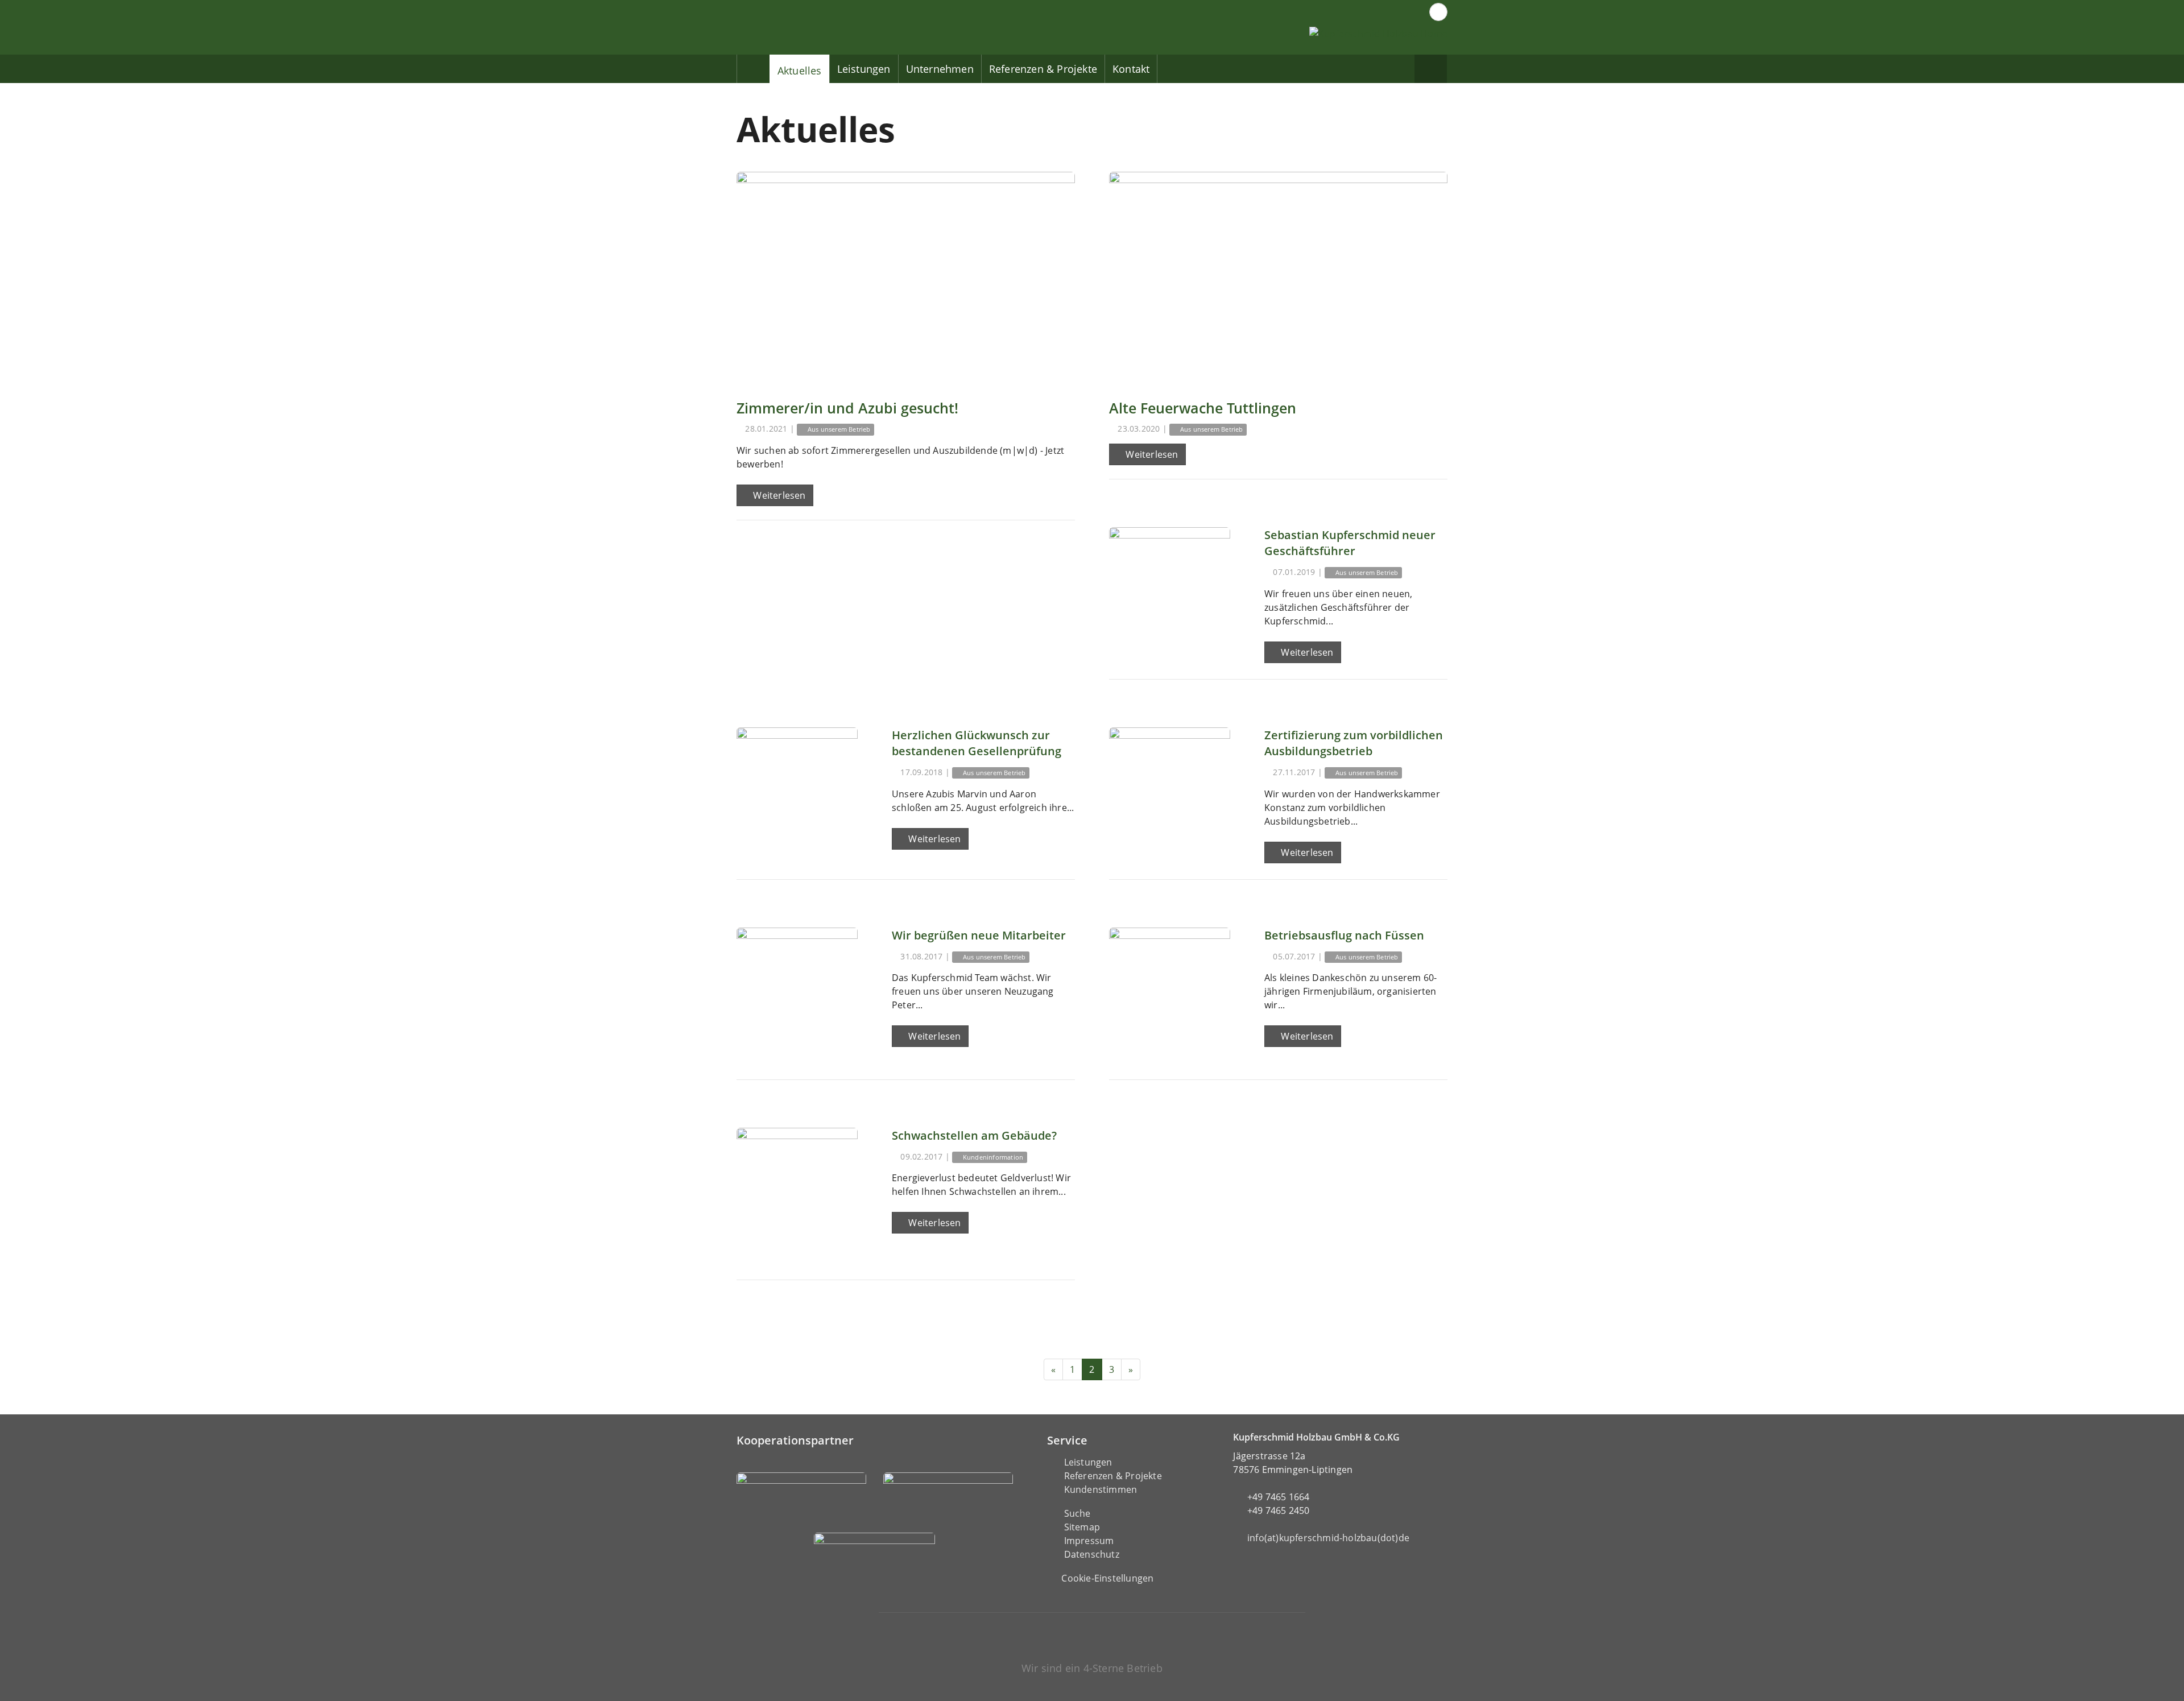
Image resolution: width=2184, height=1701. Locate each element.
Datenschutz (1092, 1554)
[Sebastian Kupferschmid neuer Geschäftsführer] (1170, 588)
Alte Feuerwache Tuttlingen (1203, 408)
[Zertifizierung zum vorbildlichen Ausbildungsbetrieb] (1170, 788)
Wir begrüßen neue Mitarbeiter (979, 935)
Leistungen (864, 69)
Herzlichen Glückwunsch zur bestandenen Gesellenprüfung (977, 743)
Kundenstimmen (1101, 1489)
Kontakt (1131, 69)
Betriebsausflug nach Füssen (1344, 935)
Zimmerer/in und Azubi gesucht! (847, 408)
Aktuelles (800, 71)
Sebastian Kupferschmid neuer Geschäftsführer (1350, 543)
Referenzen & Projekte (1043, 69)
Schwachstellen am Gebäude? (974, 1135)
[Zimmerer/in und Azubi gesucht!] (906, 278)
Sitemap (1082, 1527)
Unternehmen (940, 69)
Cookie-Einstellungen (1107, 1578)
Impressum (1089, 1541)
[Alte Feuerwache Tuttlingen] (1278, 278)
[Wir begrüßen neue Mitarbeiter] (797, 988)
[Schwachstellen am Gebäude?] (797, 1188)
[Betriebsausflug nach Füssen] (1170, 988)
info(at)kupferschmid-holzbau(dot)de (1328, 1538)
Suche (1077, 1513)
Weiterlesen (778, 495)
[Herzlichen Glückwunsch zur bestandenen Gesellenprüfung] (797, 788)
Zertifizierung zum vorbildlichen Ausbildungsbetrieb (1354, 743)
